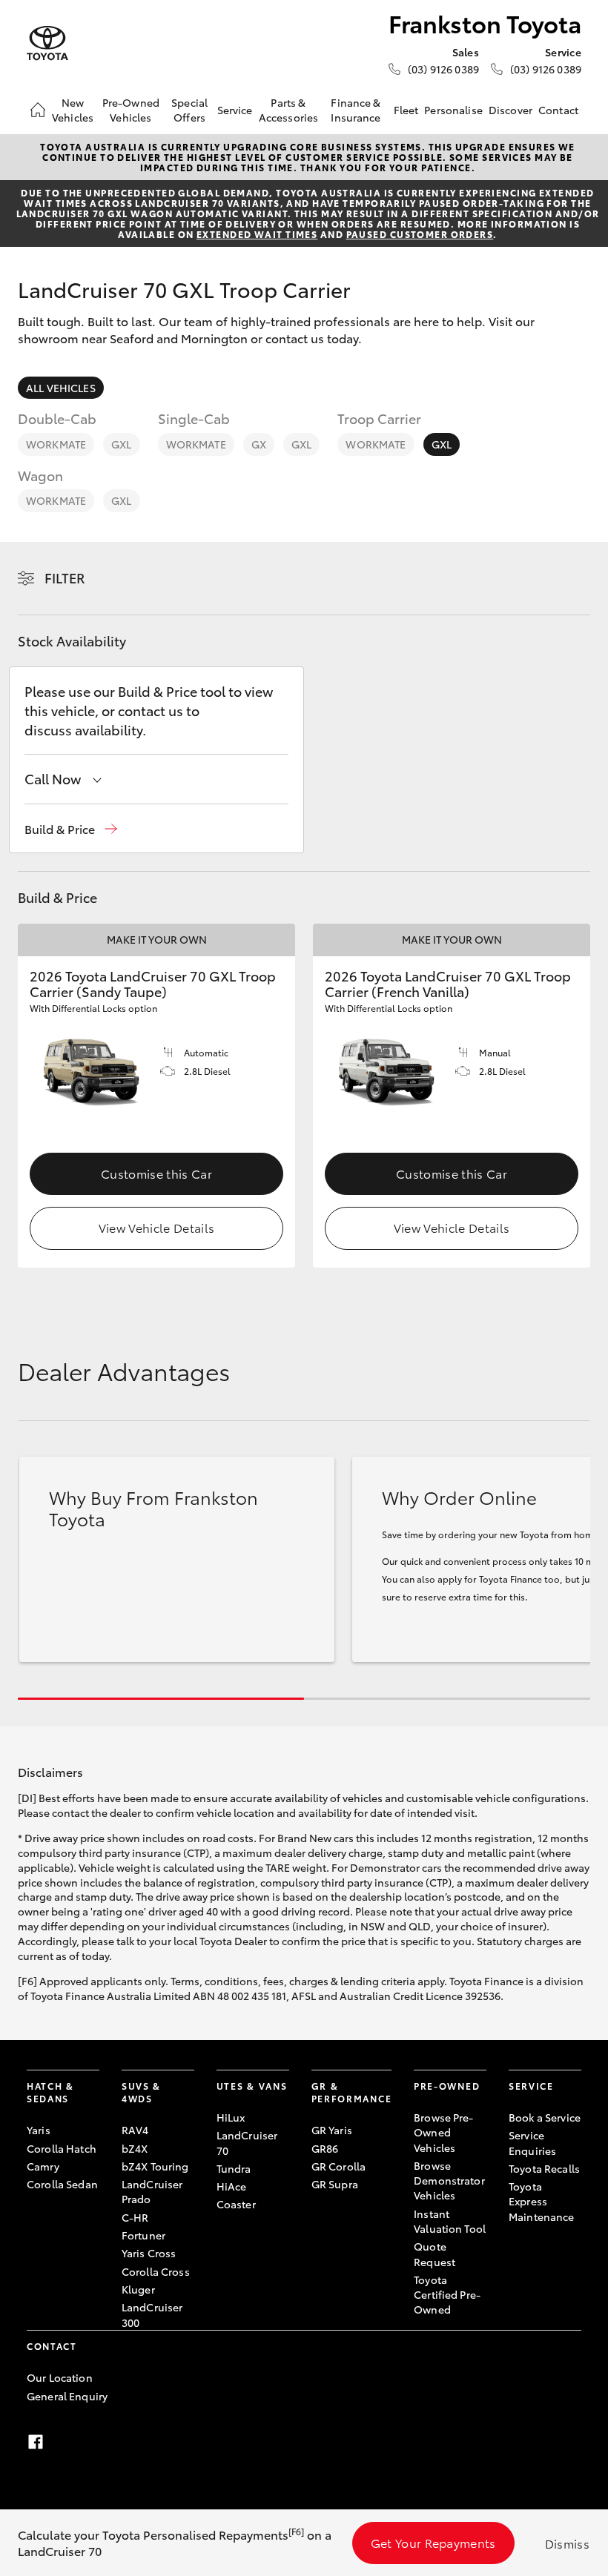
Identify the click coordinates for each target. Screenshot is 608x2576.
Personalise (453, 110)
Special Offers (189, 110)
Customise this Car (156, 1173)
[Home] (38, 110)
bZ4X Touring (155, 2166)
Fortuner (143, 2235)
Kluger (138, 2289)
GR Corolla (338, 2166)
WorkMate (56, 444)
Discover (510, 110)
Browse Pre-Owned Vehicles (444, 2132)
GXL (121, 444)
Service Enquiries (532, 2142)
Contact (558, 110)
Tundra (234, 2168)
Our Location (60, 2377)
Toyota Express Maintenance (542, 2201)
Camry (43, 2166)
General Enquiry (67, 2396)
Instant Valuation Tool (450, 2221)
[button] (71, 829)
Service (235, 110)
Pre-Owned (447, 2086)
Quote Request (434, 2254)
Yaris (39, 2130)
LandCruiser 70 (247, 2142)
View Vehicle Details (156, 1227)
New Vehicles (73, 110)
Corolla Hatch (62, 2148)
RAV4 (135, 2130)
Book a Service (545, 2117)
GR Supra (335, 2184)
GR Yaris (332, 2130)
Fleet (406, 110)
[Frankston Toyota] (47, 43)
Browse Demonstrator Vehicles (449, 2181)
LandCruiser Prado (152, 2191)
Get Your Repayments (433, 2542)
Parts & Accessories (289, 110)
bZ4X (135, 2148)
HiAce (232, 2186)
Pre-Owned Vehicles (131, 110)
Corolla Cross (156, 2271)
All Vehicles (61, 388)
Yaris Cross (149, 2253)
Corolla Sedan (62, 2184)
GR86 (325, 2148)
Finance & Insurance (356, 110)
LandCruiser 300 (152, 2314)
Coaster (236, 2204)
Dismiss (567, 2543)
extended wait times (257, 234)
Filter (65, 577)
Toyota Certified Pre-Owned (447, 2295)
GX (259, 444)
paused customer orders (420, 234)
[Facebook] (36, 2442)
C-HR (135, 2217)
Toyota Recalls (544, 2168)
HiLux (231, 2117)
